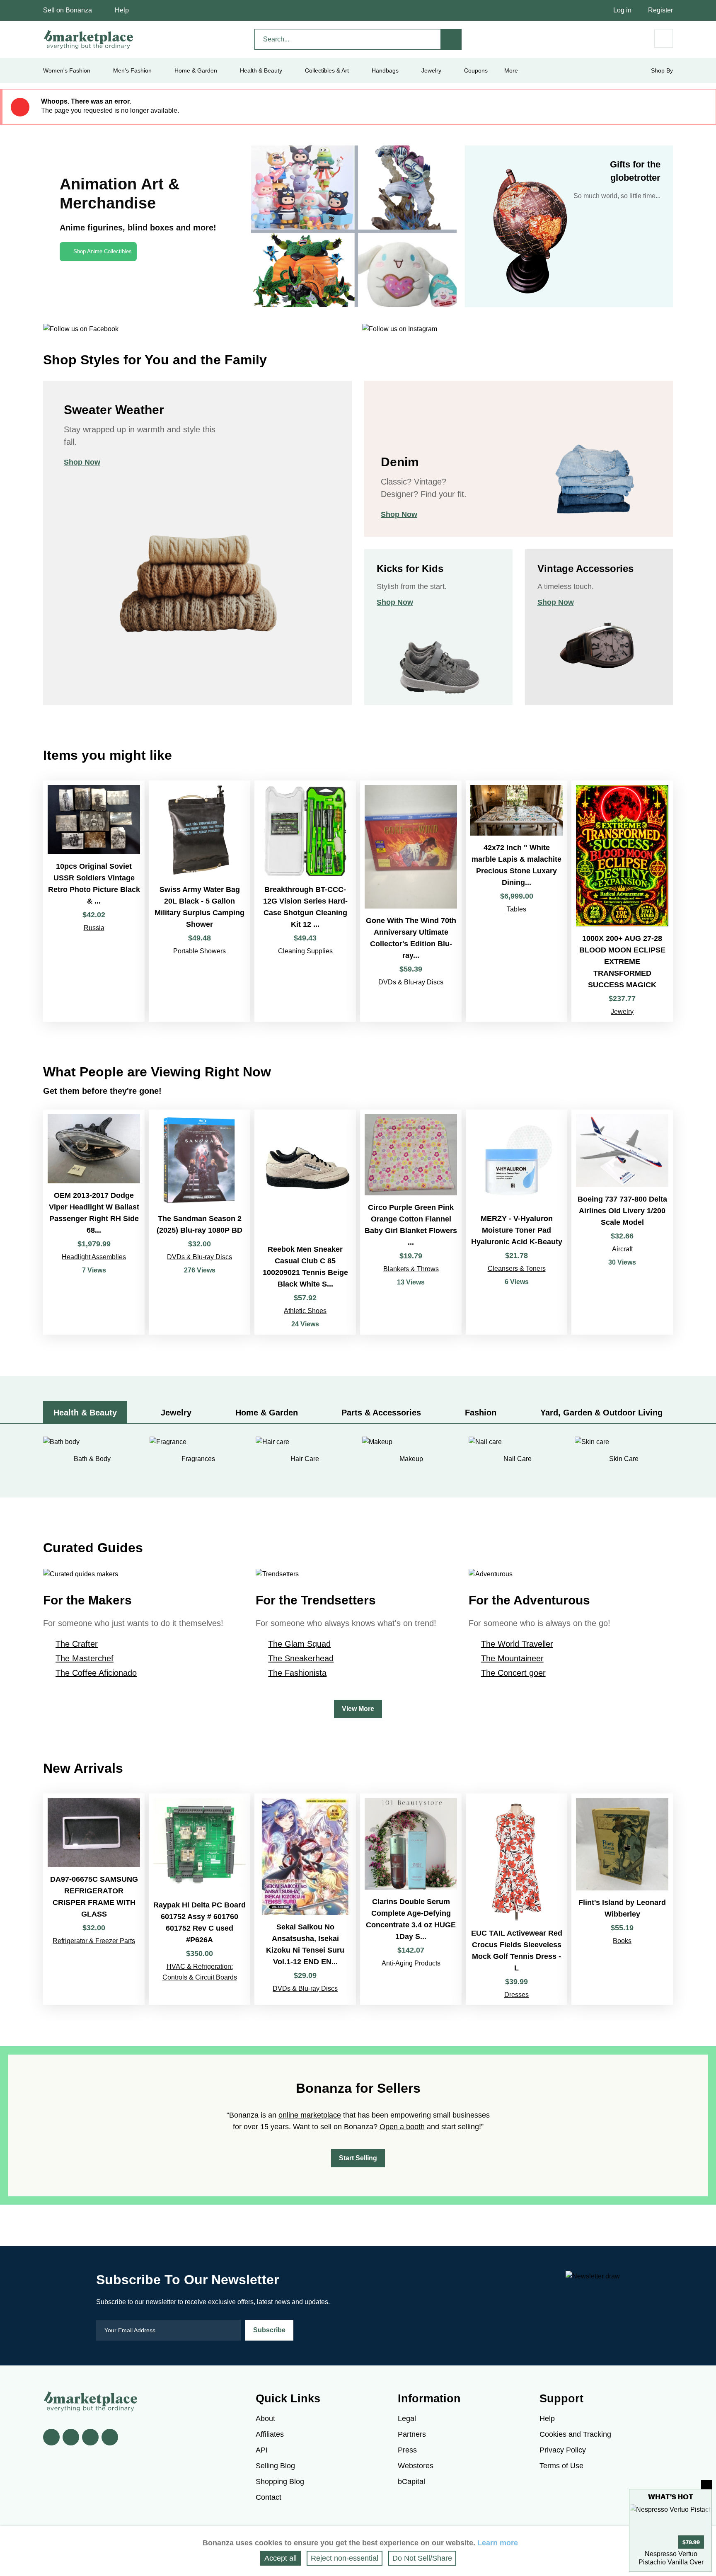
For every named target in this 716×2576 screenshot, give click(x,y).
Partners (412, 2434)
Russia (94, 928)
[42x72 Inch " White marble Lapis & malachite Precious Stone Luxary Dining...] (516, 901)
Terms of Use (561, 2466)
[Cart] (664, 38)
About (265, 2418)
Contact (268, 2497)
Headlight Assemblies (94, 1257)
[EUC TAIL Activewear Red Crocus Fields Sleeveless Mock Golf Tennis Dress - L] (516, 1899)
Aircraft (622, 1249)
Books (622, 1941)
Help (122, 10)
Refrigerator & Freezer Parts (94, 1941)
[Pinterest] (90, 2437)
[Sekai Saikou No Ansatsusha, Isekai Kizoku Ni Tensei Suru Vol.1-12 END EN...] (305, 1899)
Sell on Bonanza (68, 10)
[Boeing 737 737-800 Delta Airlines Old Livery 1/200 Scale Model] (622, 1222)
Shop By (662, 70)
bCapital (411, 2481)
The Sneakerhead (301, 1658)
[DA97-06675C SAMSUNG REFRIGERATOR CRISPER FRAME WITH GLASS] (94, 1899)
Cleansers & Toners (517, 1269)
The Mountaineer (512, 1658)
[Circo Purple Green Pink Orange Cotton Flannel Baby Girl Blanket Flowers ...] (411, 1222)
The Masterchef (85, 1658)
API (262, 2450)
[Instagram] (110, 2437)
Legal (407, 2418)
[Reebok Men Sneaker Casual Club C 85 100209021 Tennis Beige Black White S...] (305, 1222)
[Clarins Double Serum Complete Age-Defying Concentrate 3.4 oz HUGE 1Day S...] (411, 1899)
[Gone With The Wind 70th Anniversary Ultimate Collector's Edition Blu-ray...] (411, 901)
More (511, 70)
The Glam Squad (299, 1644)
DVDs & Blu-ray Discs (411, 982)
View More (358, 1709)
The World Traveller (517, 1644)
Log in (622, 10)
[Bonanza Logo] (89, 39)
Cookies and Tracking (575, 2434)
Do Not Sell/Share (422, 2558)
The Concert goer (513, 1673)
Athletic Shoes (305, 1311)
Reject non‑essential (345, 2558)
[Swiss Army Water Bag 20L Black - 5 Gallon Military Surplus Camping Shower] (200, 901)
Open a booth (402, 2127)
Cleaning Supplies (305, 951)
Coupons (476, 70)
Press (407, 2450)
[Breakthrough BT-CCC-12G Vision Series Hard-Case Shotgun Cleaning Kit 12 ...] (305, 901)
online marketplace (310, 2115)
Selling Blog (275, 2466)
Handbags (385, 70)
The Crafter (77, 1644)
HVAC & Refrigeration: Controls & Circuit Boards (200, 1972)
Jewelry (431, 70)
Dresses (516, 1995)
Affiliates (270, 2434)
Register (660, 10)
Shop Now (82, 462)
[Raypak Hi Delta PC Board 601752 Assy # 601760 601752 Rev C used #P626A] (200, 1899)
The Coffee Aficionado (96, 1673)
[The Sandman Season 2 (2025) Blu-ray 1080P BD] (200, 1222)
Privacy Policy (563, 2450)
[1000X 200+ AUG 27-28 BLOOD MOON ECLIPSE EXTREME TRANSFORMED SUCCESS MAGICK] (622, 901)
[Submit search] (451, 39)
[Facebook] (51, 2437)
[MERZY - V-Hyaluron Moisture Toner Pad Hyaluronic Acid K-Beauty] (516, 1222)
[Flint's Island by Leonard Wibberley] (622, 1899)
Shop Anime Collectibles (103, 251)
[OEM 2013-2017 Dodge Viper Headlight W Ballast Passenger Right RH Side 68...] (94, 1222)
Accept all (281, 2558)
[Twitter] (71, 2437)
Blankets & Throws (411, 1269)
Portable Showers (200, 951)
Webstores (416, 2466)
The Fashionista (297, 1673)
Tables (516, 909)
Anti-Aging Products (411, 1963)
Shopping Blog (280, 2481)
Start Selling (358, 2158)
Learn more (498, 2543)
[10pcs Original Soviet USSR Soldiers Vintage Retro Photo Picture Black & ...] (94, 901)
